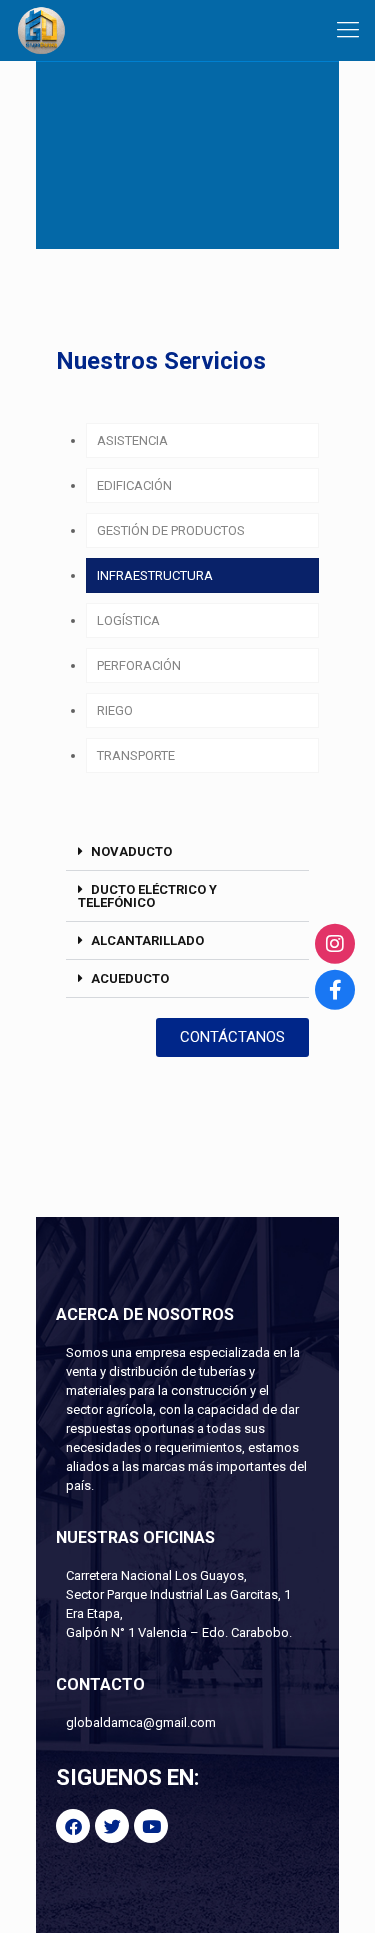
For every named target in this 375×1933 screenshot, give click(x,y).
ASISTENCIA (132, 440)
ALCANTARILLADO (147, 940)
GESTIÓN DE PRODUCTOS (171, 530)
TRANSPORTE (136, 755)
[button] (187, 852)
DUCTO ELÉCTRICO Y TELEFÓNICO (147, 896)
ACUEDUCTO (130, 978)
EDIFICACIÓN (134, 485)
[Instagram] (335, 943)
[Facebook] (335, 990)
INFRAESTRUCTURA (155, 575)
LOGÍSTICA (128, 620)
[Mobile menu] (348, 30)
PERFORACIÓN (139, 665)
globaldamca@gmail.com (141, 1722)
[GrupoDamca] (41, 30)
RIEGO (115, 710)
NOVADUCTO (131, 851)
